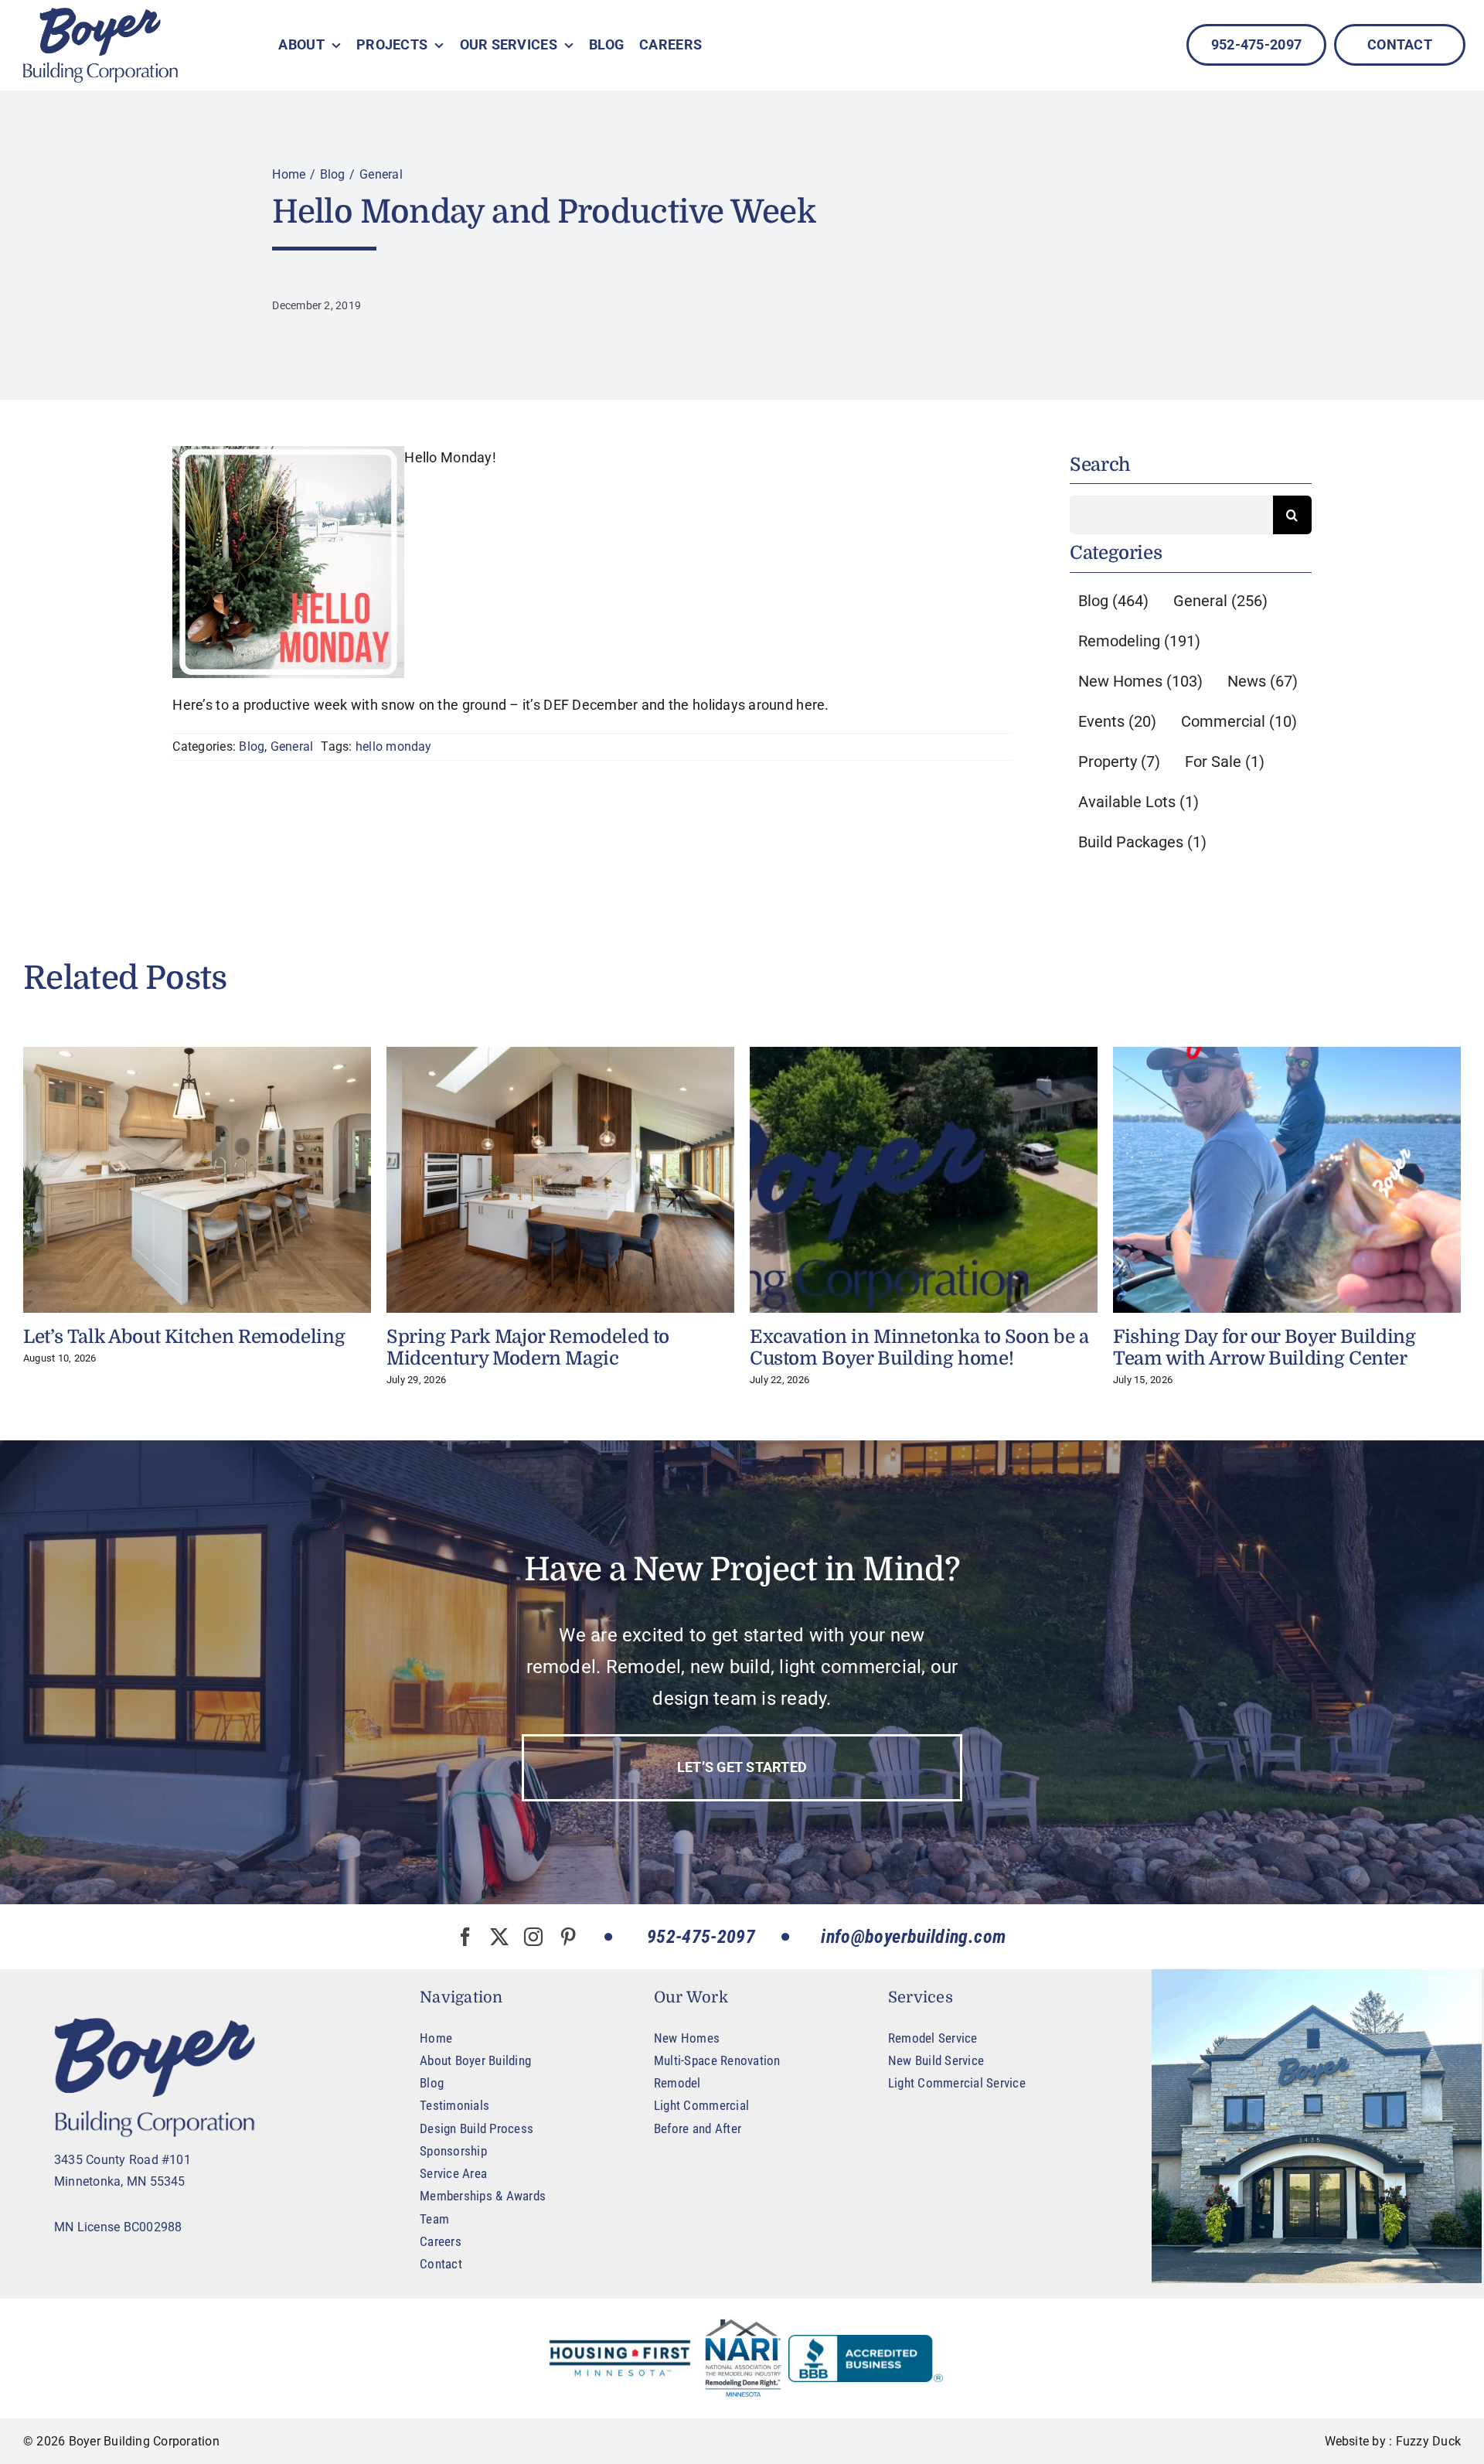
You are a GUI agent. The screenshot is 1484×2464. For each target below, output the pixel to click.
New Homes (1140, 681)
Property (1119, 762)
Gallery (197, 1180)
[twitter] (499, 1937)
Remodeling (1139, 641)
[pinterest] (568, 1937)
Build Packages (1142, 842)
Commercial (1239, 721)
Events (1117, 721)
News (1263, 681)
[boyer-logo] (100, 45)
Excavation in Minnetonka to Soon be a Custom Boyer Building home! (919, 1348)
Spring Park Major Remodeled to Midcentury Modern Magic (528, 1348)
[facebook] (465, 1937)
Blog (252, 746)
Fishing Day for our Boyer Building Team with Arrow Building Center (1264, 1348)
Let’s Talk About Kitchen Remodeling (184, 1337)
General (292, 746)
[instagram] (533, 1937)
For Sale (1225, 762)
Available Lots (1139, 802)
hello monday (394, 746)
